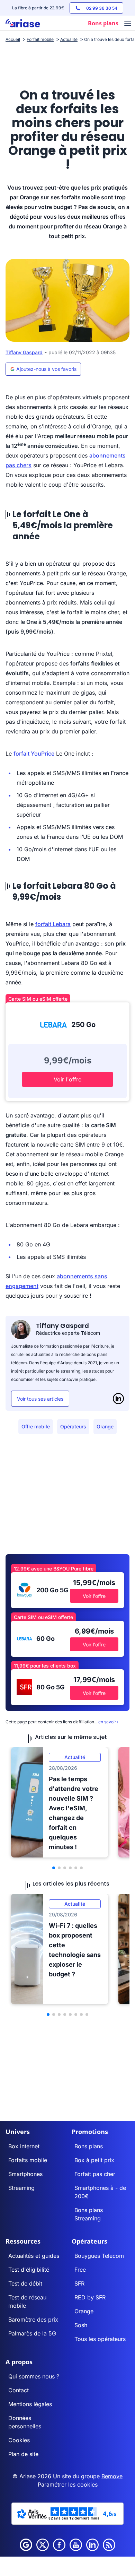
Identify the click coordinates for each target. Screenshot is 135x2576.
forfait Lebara (53, 924)
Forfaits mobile (28, 2160)
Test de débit (25, 2283)
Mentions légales (30, 2404)
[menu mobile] (128, 24)
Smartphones (25, 2174)
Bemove (112, 2476)
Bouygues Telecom (99, 2256)
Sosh (81, 2325)
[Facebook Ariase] (59, 2545)
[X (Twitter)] (43, 2545)
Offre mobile (36, 1426)
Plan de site (23, 2454)
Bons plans (89, 2146)
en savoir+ (109, 1722)
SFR (79, 2283)
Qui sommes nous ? (34, 2376)
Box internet (24, 2146)
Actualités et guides (34, 2256)
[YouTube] (76, 2545)
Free (80, 2270)
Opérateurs (73, 1426)
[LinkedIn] (118, 1399)
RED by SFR (90, 2297)
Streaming (21, 2188)
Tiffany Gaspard (24, 352)
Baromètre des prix (33, 2320)
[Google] (26, 2545)
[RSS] (109, 2545)
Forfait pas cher (95, 2174)
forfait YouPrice (34, 754)
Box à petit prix (94, 2160)
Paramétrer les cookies (68, 2484)
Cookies (19, 2440)
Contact (19, 2390)
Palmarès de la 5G (32, 2333)
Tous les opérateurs (100, 2339)
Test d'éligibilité (29, 2270)
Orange (105, 1426)
